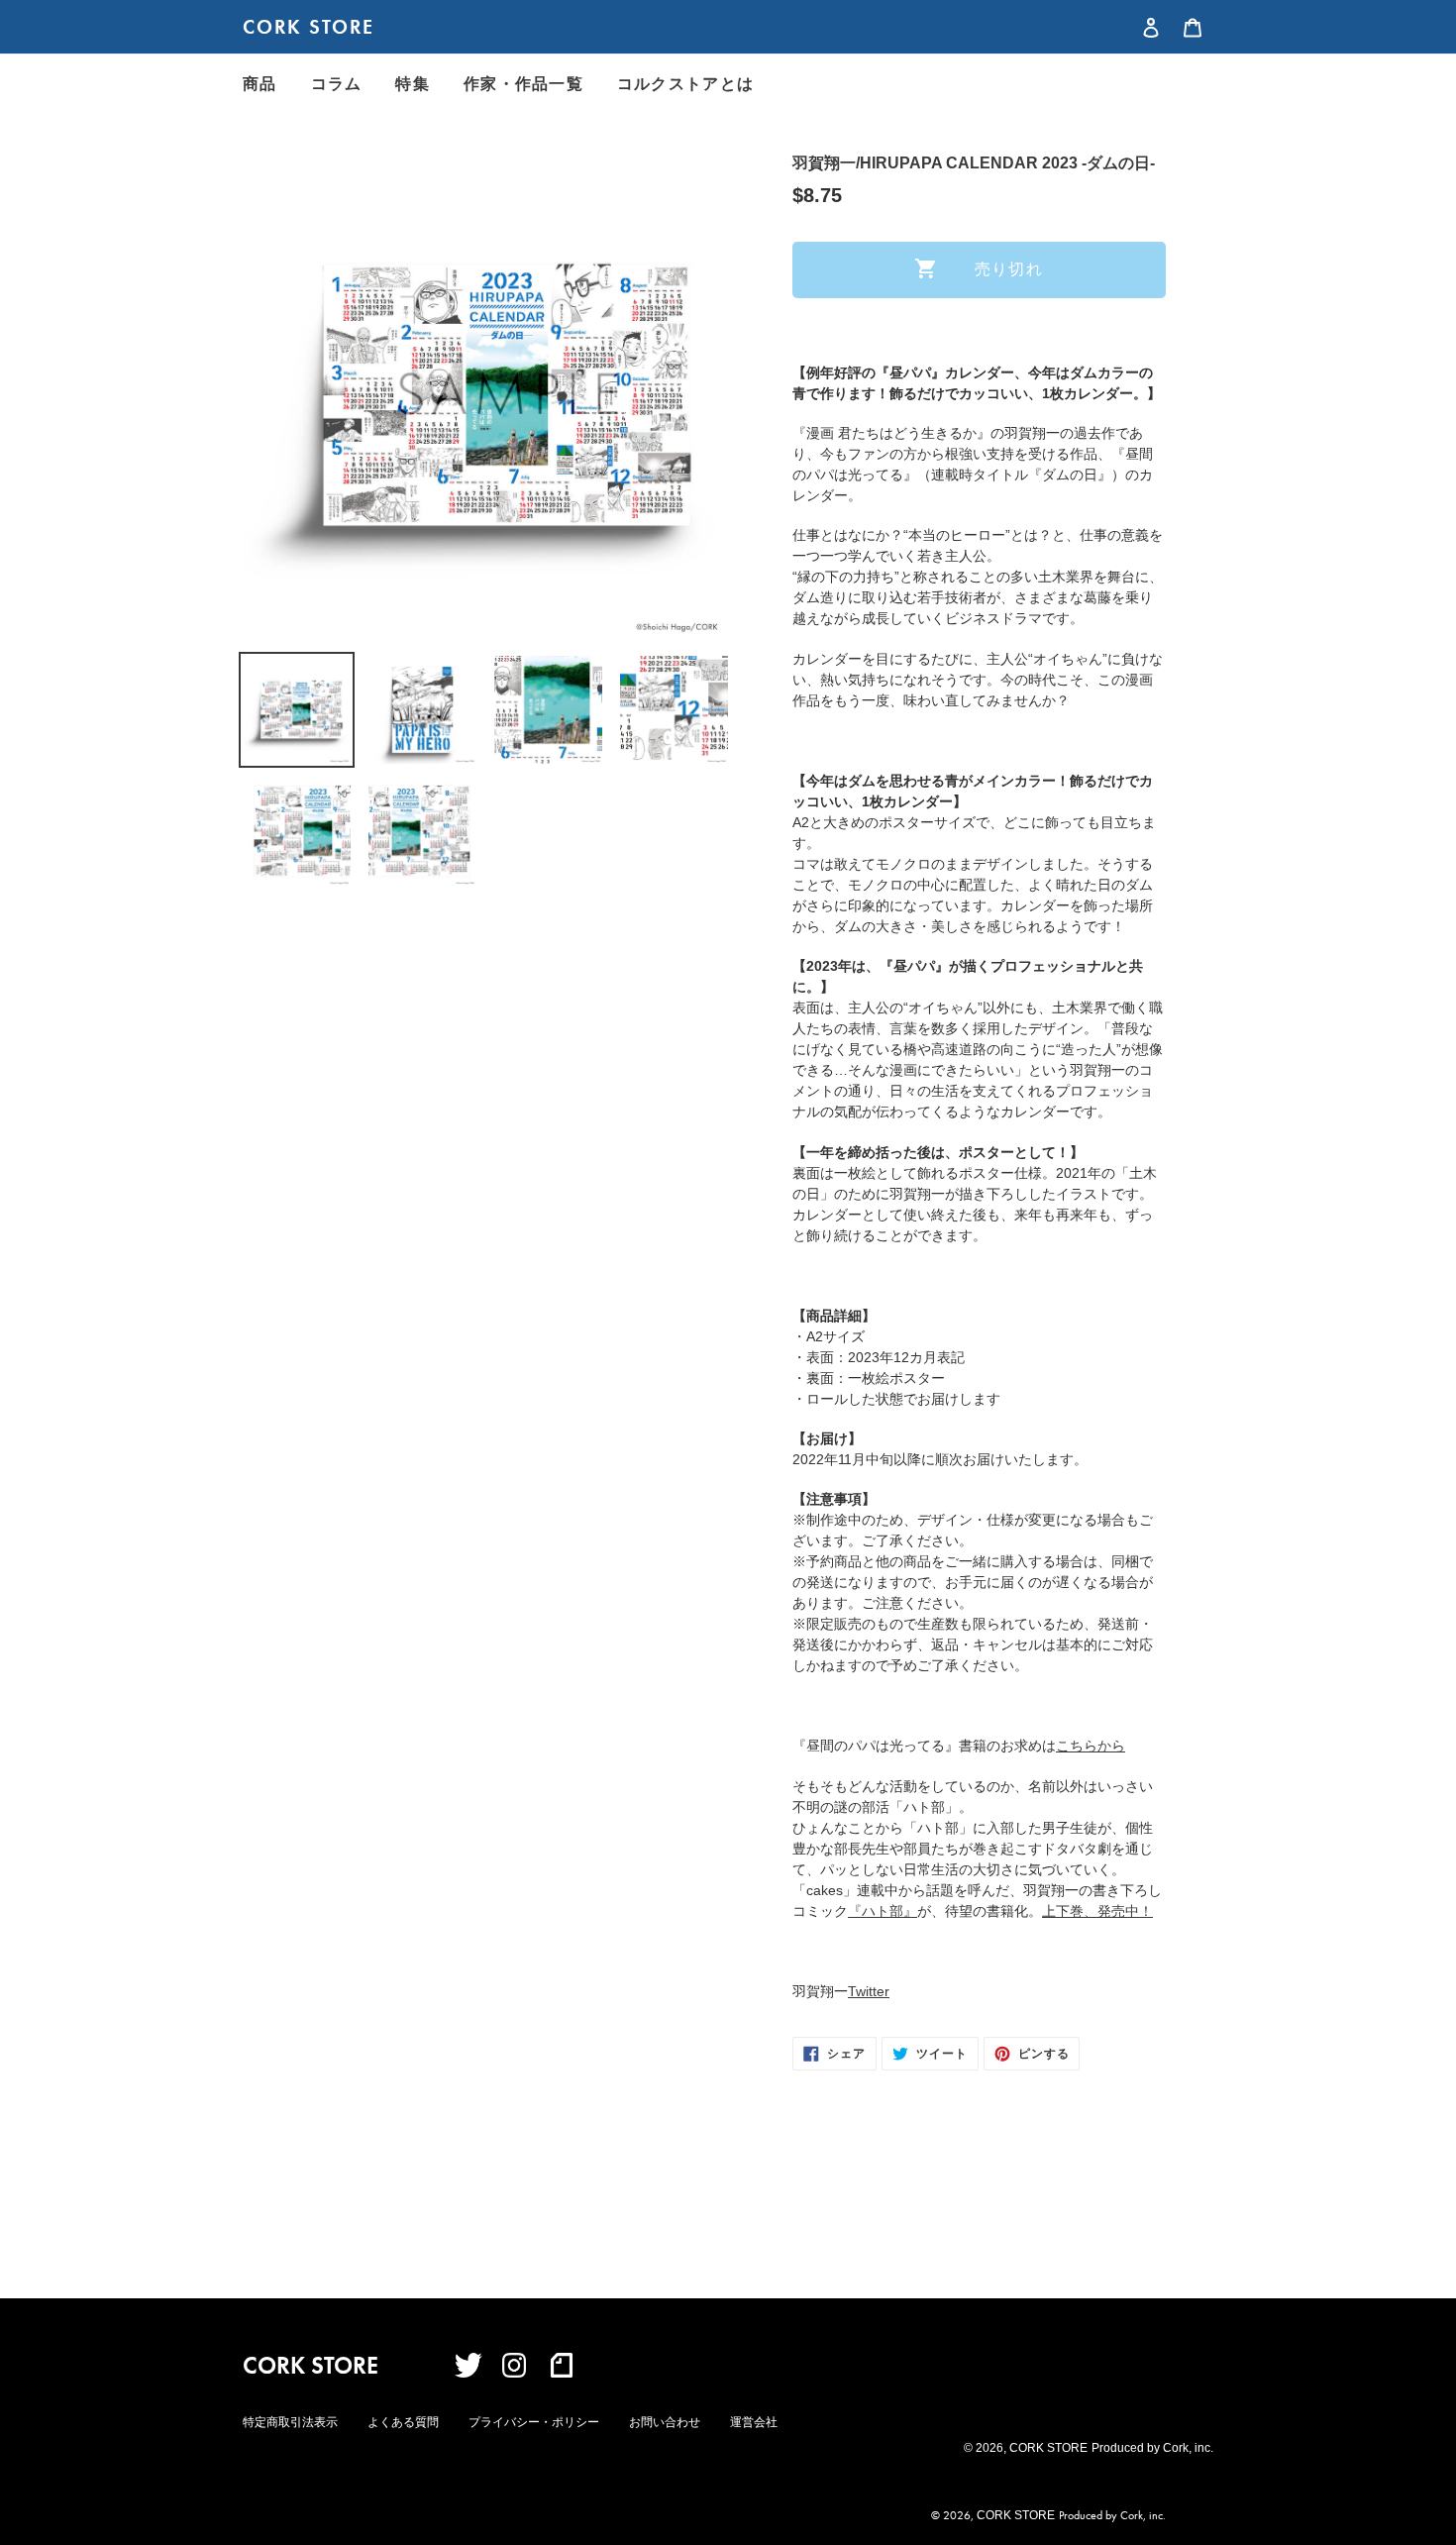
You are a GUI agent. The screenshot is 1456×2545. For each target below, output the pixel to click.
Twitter (869, 1991)
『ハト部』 (883, 1911)
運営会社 (754, 2422)
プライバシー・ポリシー (534, 2422)
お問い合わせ (665, 2422)
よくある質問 (403, 2422)
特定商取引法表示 (290, 2422)
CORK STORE (309, 27)
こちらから (1091, 1746)
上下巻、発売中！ (1097, 1911)
